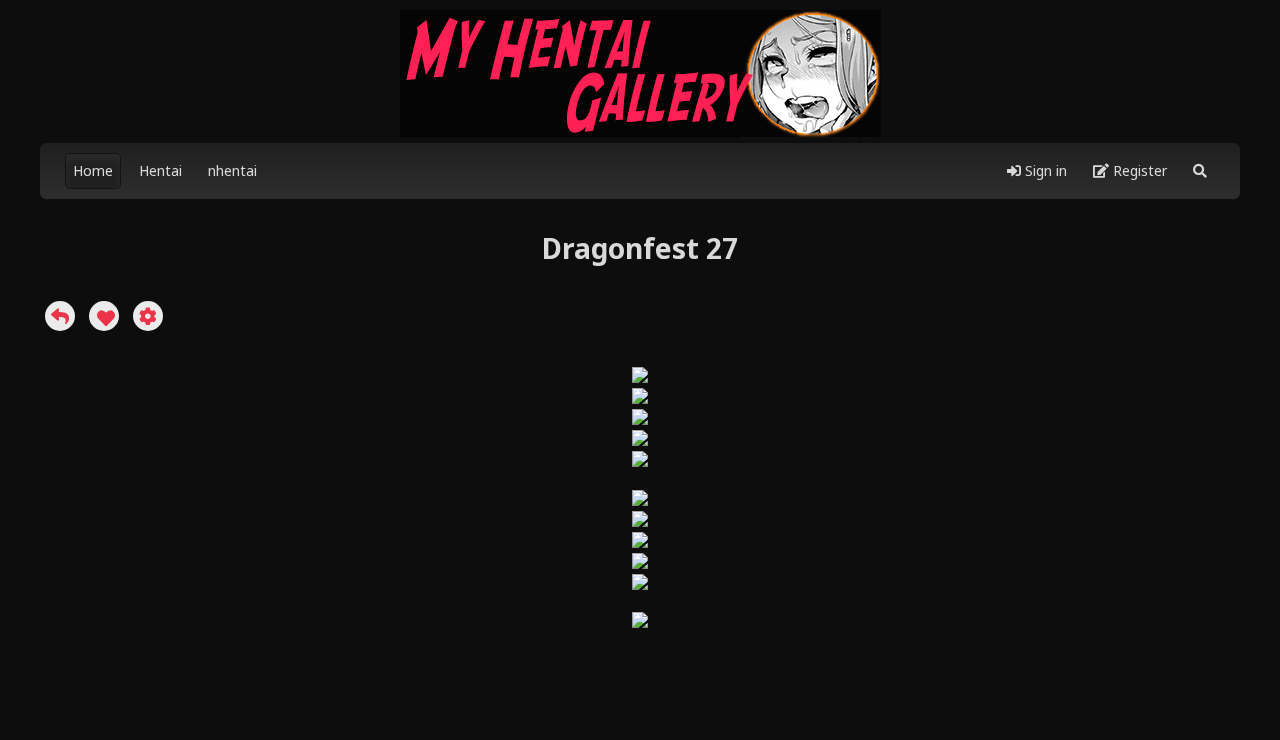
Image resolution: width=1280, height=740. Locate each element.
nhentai (232, 170)
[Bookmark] (104, 316)
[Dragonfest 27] (60, 316)
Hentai (160, 170)
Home (93, 170)
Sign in (1044, 170)
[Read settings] (148, 316)
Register (1138, 170)
